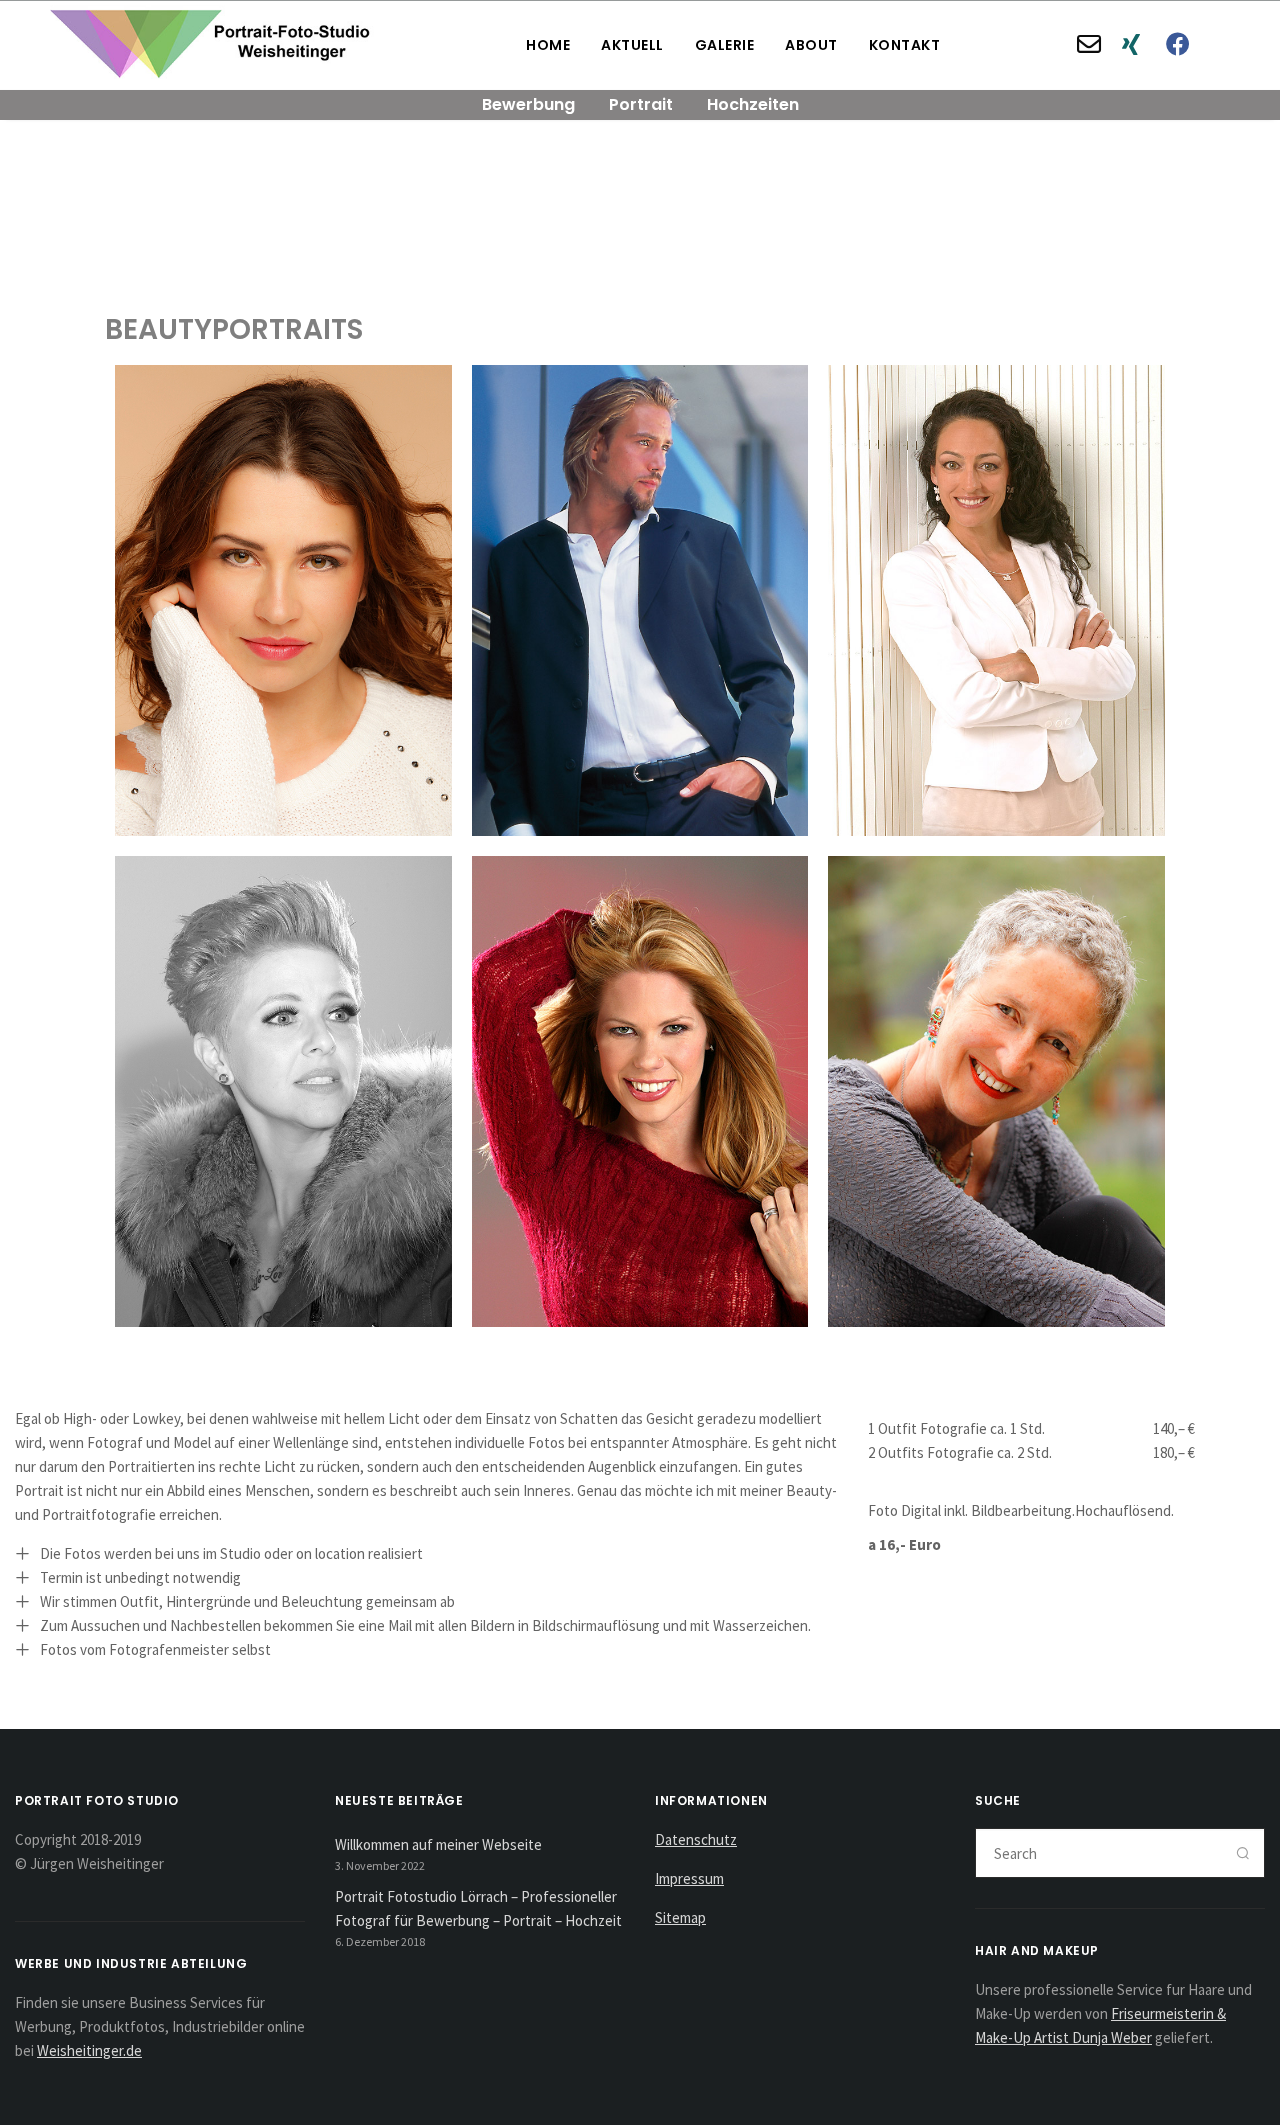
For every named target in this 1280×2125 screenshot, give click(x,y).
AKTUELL (632, 45)
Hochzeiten (753, 104)
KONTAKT (905, 45)
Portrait (641, 104)
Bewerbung (528, 104)
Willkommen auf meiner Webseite (438, 1844)
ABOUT (811, 45)
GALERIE (725, 45)
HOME (548, 45)
